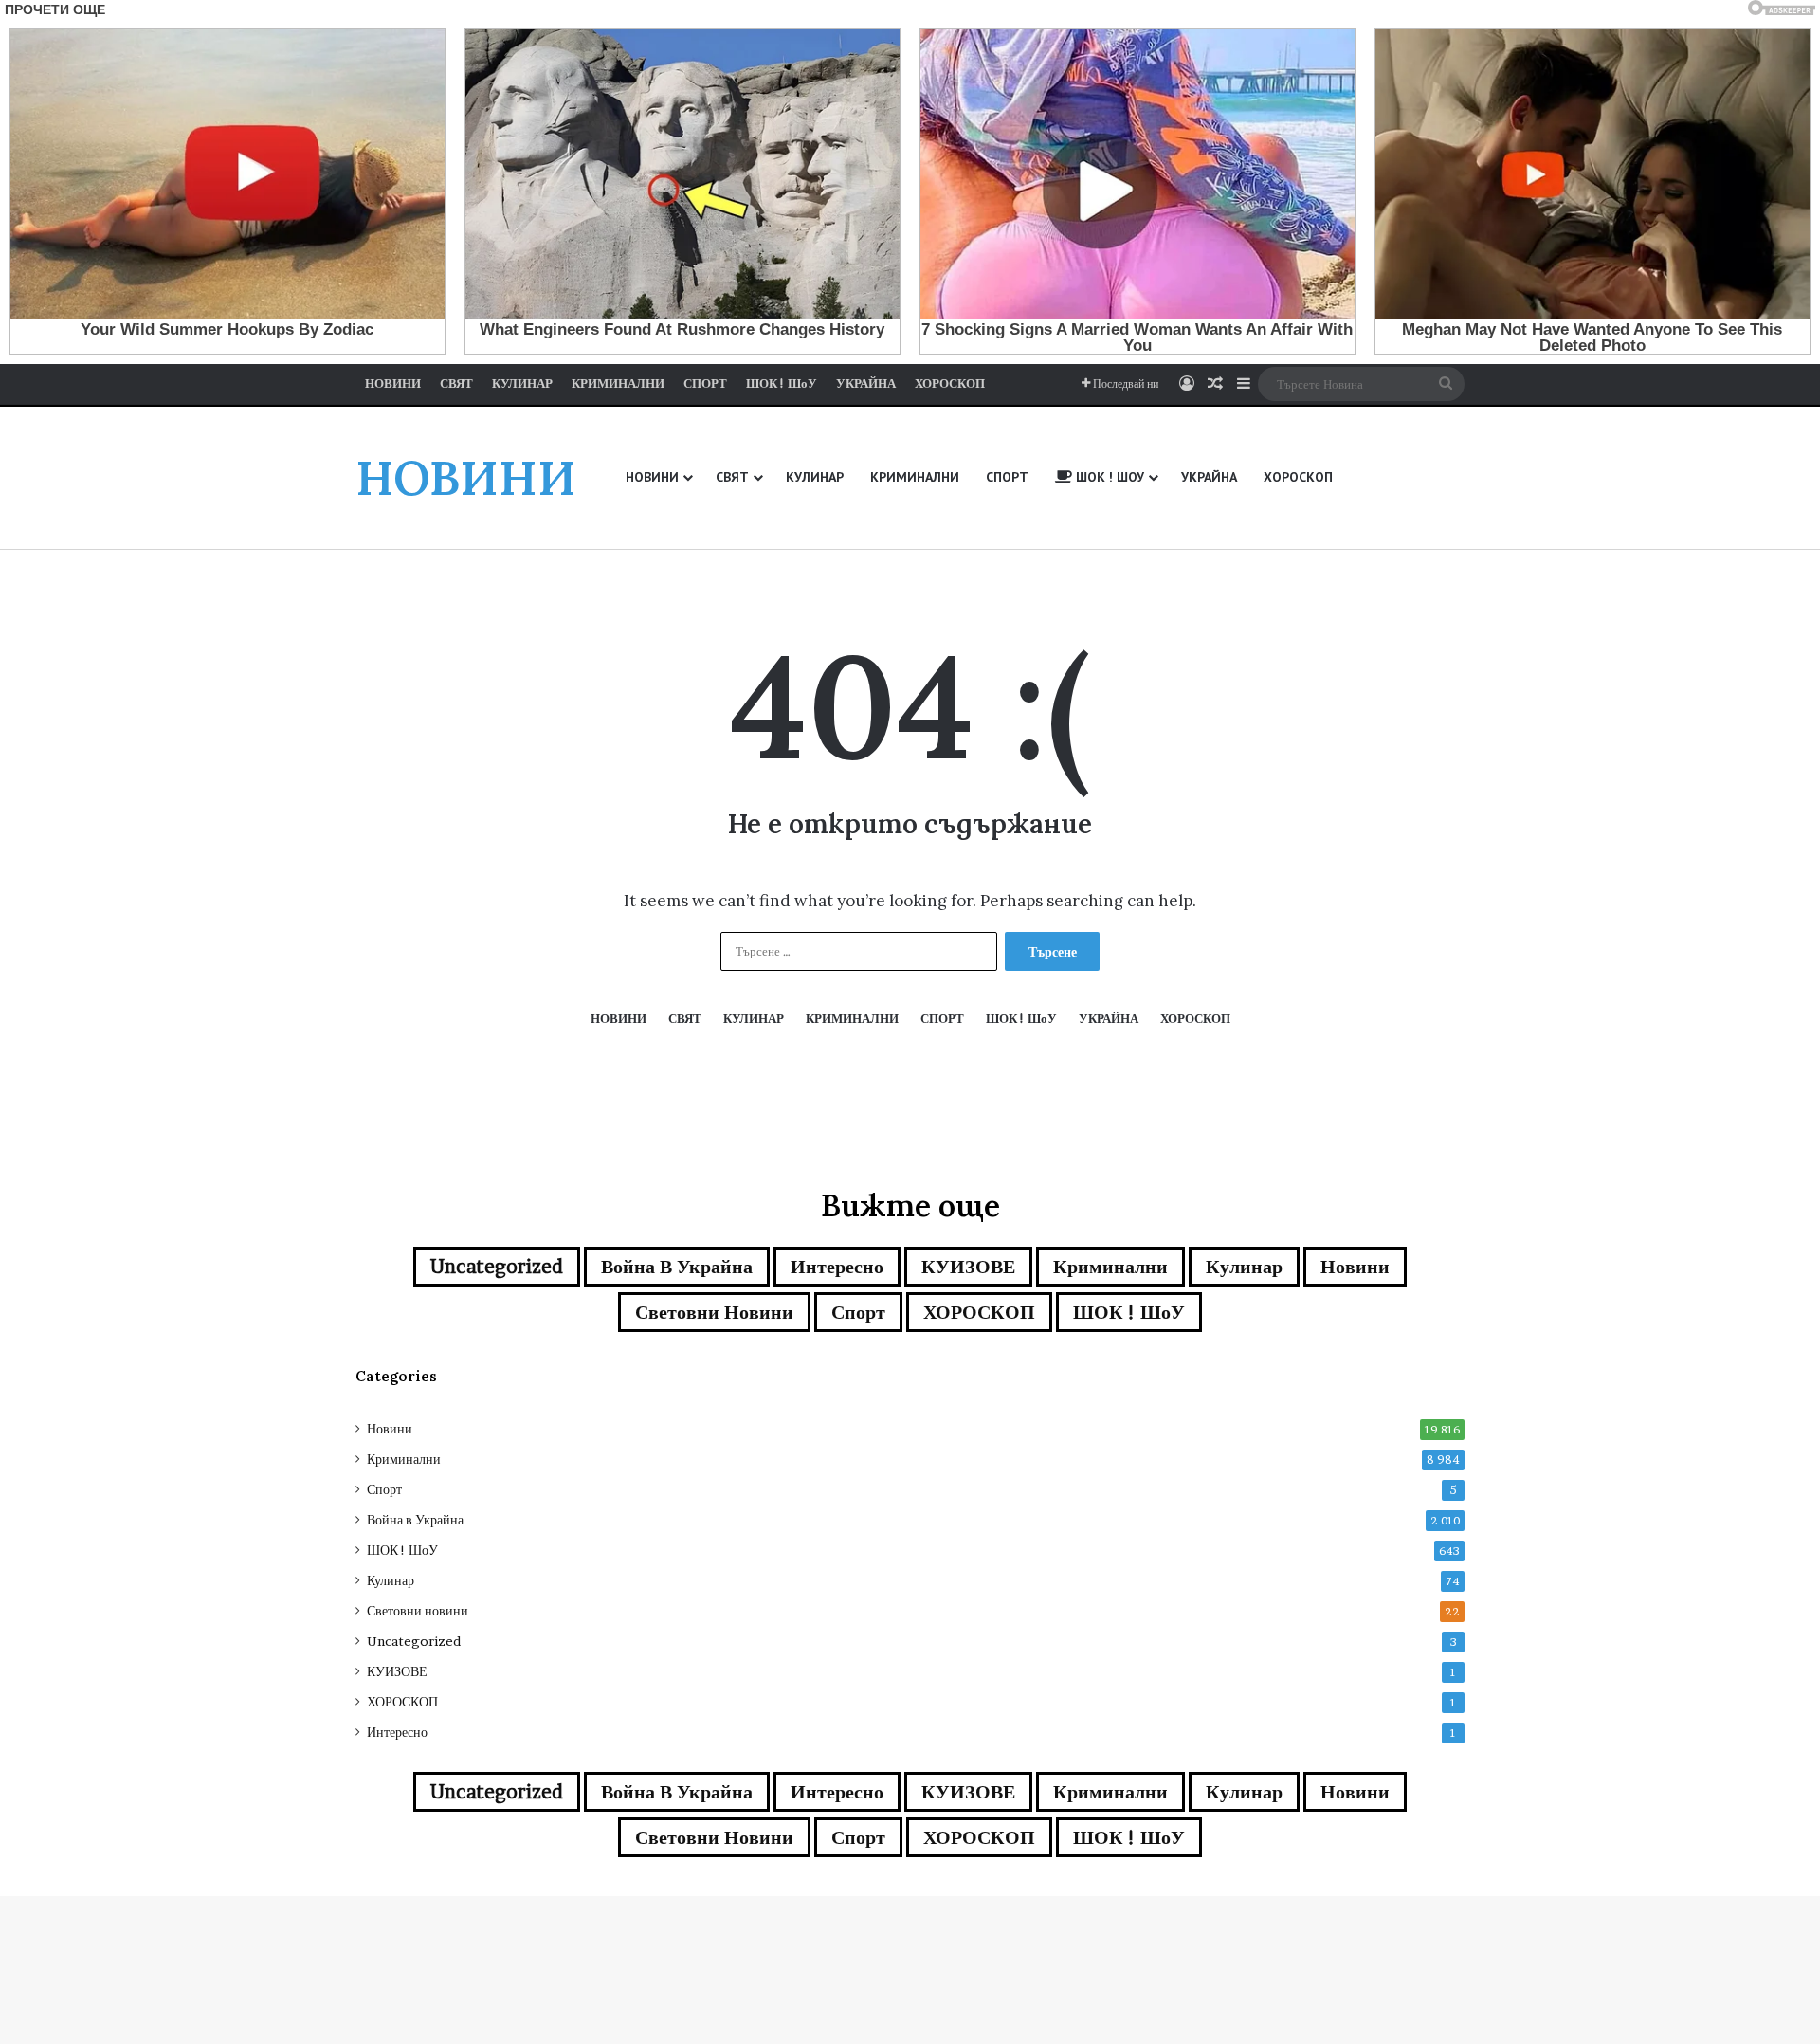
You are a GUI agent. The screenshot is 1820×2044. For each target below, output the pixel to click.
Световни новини (714, 1312)
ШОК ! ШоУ (1129, 1312)
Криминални (1110, 1267)
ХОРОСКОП (979, 1312)
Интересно (837, 1267)
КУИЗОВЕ (968, 1267)
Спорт (858, 1312)
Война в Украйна (677, 1267)
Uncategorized (497, 1267)
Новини (1355, 1267)
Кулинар (1244, 1267)
